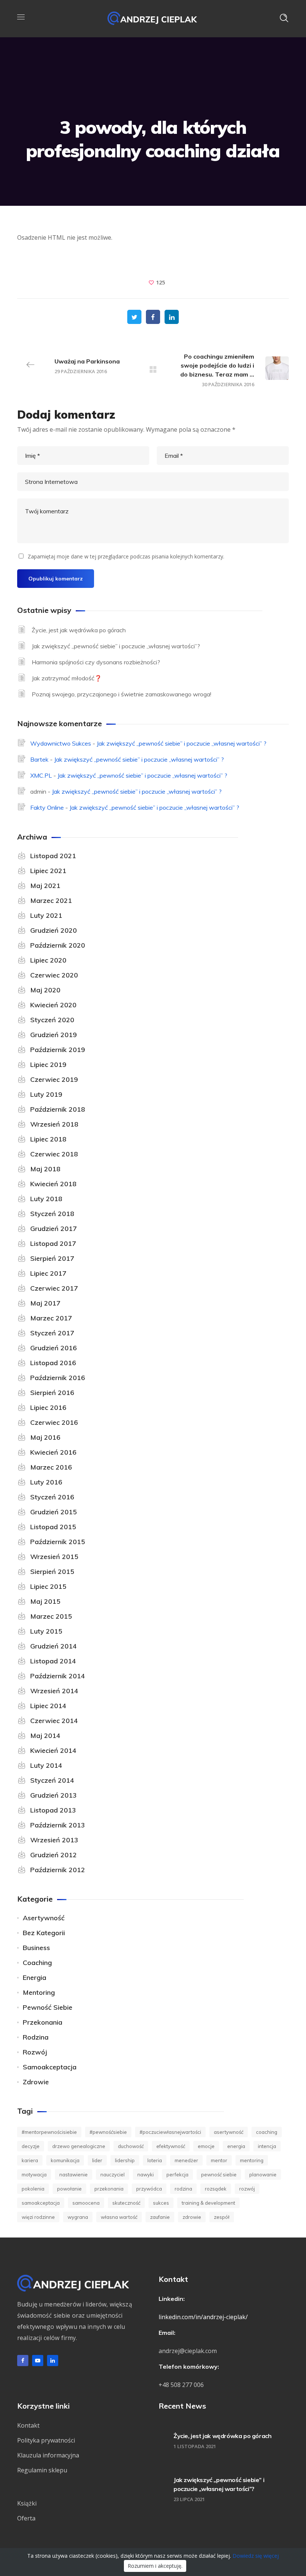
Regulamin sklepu (42, 2470)
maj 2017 (45, 1303)
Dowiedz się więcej (256, 2556)
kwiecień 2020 (53, 1005)
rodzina (36, 2037)
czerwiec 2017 (54, 1288)
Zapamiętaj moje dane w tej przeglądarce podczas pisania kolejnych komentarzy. (126, 556)
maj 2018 (45, 1169)
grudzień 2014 (54, 1646)
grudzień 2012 (54, 1855)
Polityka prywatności (46, 2440)
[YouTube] (38, 2361)
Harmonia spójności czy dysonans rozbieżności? (96, 662)
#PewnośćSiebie (108, 2132)
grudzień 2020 (54, 930)
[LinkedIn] (53, 2361)
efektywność (171, 2146)
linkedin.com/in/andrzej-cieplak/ (203, 2317)
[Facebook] (23, 2361)
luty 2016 (46, 1482)
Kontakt (28, 2425)
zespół (222, 2217)
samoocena (86, 2203)
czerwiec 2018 (54, 1154)
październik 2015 (58, 1542)
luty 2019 (46, 1094)
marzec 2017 (51, 1318)
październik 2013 (58, 1825)
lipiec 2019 (48, 1065)
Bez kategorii (44, 1933)
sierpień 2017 (52, 1258)
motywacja (34, 2175)
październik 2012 (58, 1870)
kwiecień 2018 (53, 1184)
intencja (267, 2146)
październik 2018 (58, 1109)
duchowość (131, 2146)
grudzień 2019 (54, 1035)
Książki (27, 2503)
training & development (208, 2203)
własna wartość (119, 2217)
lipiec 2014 (48, 1706)
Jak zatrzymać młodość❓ (67, 678)
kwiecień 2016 (53, 1452)
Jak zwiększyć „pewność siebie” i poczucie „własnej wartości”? (116, 646)
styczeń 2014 (52, 1780)
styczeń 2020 (52, 1020)
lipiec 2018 (48, 1139)
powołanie (69, 2189)
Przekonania (43, 2022)
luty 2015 (46, 1631)
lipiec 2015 (48, 1586)
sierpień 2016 (52, 1393)
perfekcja (177, 2175)
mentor (219, 2160)
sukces (161, 2203)
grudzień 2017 (54, 1229)
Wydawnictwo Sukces (61, 743)
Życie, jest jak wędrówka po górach (79, 630)
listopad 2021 (53, 856)
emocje (206, 2146)
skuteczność (126, 2203)
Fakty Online (47, 807)
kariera (30, 2160)
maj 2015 (45, 1601)
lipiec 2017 (48, 1273)
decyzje (31, 2146)
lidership (125, 2160)
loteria (155, 2160)
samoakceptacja (50, 2067)
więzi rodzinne (38, 2217)
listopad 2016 (53, 1363)
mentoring (39, 1992)
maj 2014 (45, 1736)
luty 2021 (46, 915)
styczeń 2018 (52, 1214)
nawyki (146, 2175)
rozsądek (216, 2189)
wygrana (78, 2217)
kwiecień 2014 (53, 1750)
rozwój (35, 2052)
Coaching (37, 1963)
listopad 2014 (53, 1661)
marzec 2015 (51, 1616)
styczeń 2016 (52, 1497)
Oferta (26, 2518)
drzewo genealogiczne (79, 2146)
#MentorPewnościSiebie (49, 2132)
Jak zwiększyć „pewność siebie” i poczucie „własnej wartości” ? (182, 743)
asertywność (44, 1918)
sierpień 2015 (52, 1572)
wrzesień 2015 (54, 1557)
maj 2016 (45, 1437)
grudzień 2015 (54, 1512)
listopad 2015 (53, 1527)
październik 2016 (58, 1378)
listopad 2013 (53, 1810)
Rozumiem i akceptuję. (155, 2566)
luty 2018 (46, 1199)
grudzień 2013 (54, 1795)
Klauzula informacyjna (48, 2455)
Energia (35, 1977)
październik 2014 (58, 1676)
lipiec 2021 (48, 871)
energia (236, 2146)
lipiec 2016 (48, 1407)
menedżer (186, 2160)
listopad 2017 (53, 1243)
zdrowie (36, 2082)
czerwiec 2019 (54, 1079)
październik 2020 (58, 945)
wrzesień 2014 (54, 1691)
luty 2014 (46, 1765)
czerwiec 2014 (54, 1721)
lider (97, 2160)
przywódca (149, 2189)
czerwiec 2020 (54, 975)
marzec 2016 (51, 1467)
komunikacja (65, 2160)
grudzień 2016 (54, 1348)
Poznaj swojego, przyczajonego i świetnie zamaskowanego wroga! (121, 694)
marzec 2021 (51, 900)
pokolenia (33, 2189)
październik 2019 (58, 1050)
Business (36, 1948)
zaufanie (160, 2217)
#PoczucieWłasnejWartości (170, 2132)
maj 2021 (45, 886)
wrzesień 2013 (54, 1840)
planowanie (263, 2175)
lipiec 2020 (48, 960)
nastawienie (74, 2175)
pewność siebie (48, 2007)
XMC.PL (41, 775)
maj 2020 (45, 990)
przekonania (109, 2189)
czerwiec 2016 (54, 1422)
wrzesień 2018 (54, 1124)
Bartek (39, 759)
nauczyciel (113, 2175)
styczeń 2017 (52, 1333)
